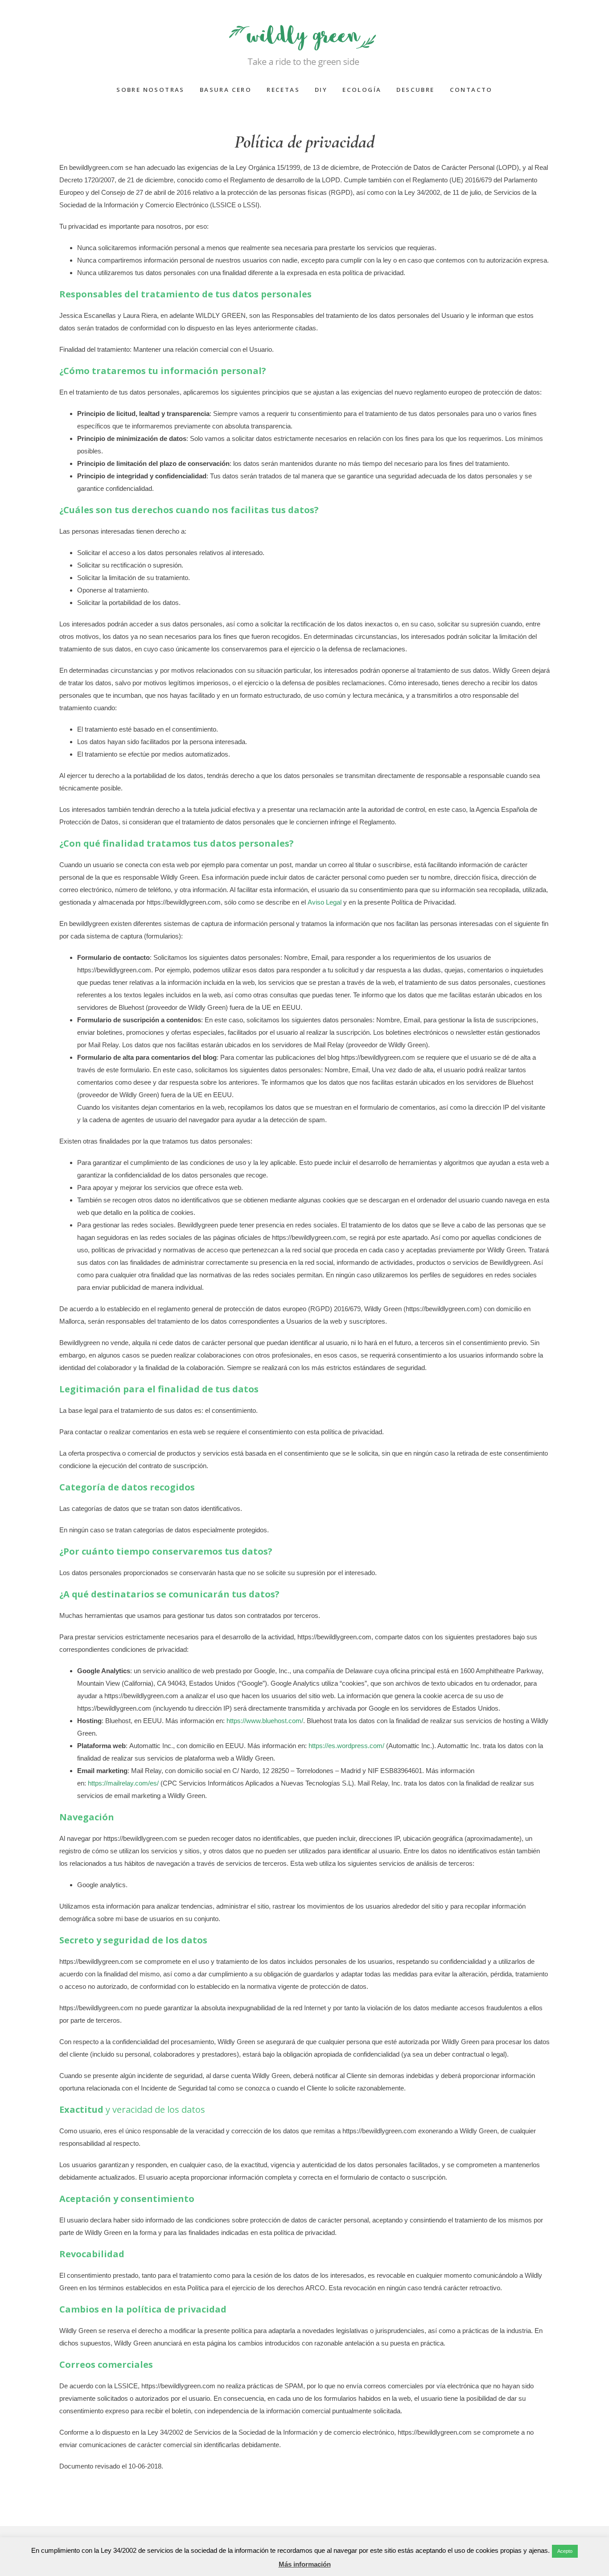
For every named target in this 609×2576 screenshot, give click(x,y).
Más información (305, 2564)
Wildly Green (304, 38)
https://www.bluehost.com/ (265, 1721)
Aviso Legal (325, 902)
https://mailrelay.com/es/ (123, 1783)
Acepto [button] (565, 2551)
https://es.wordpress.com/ (346, 1746)
